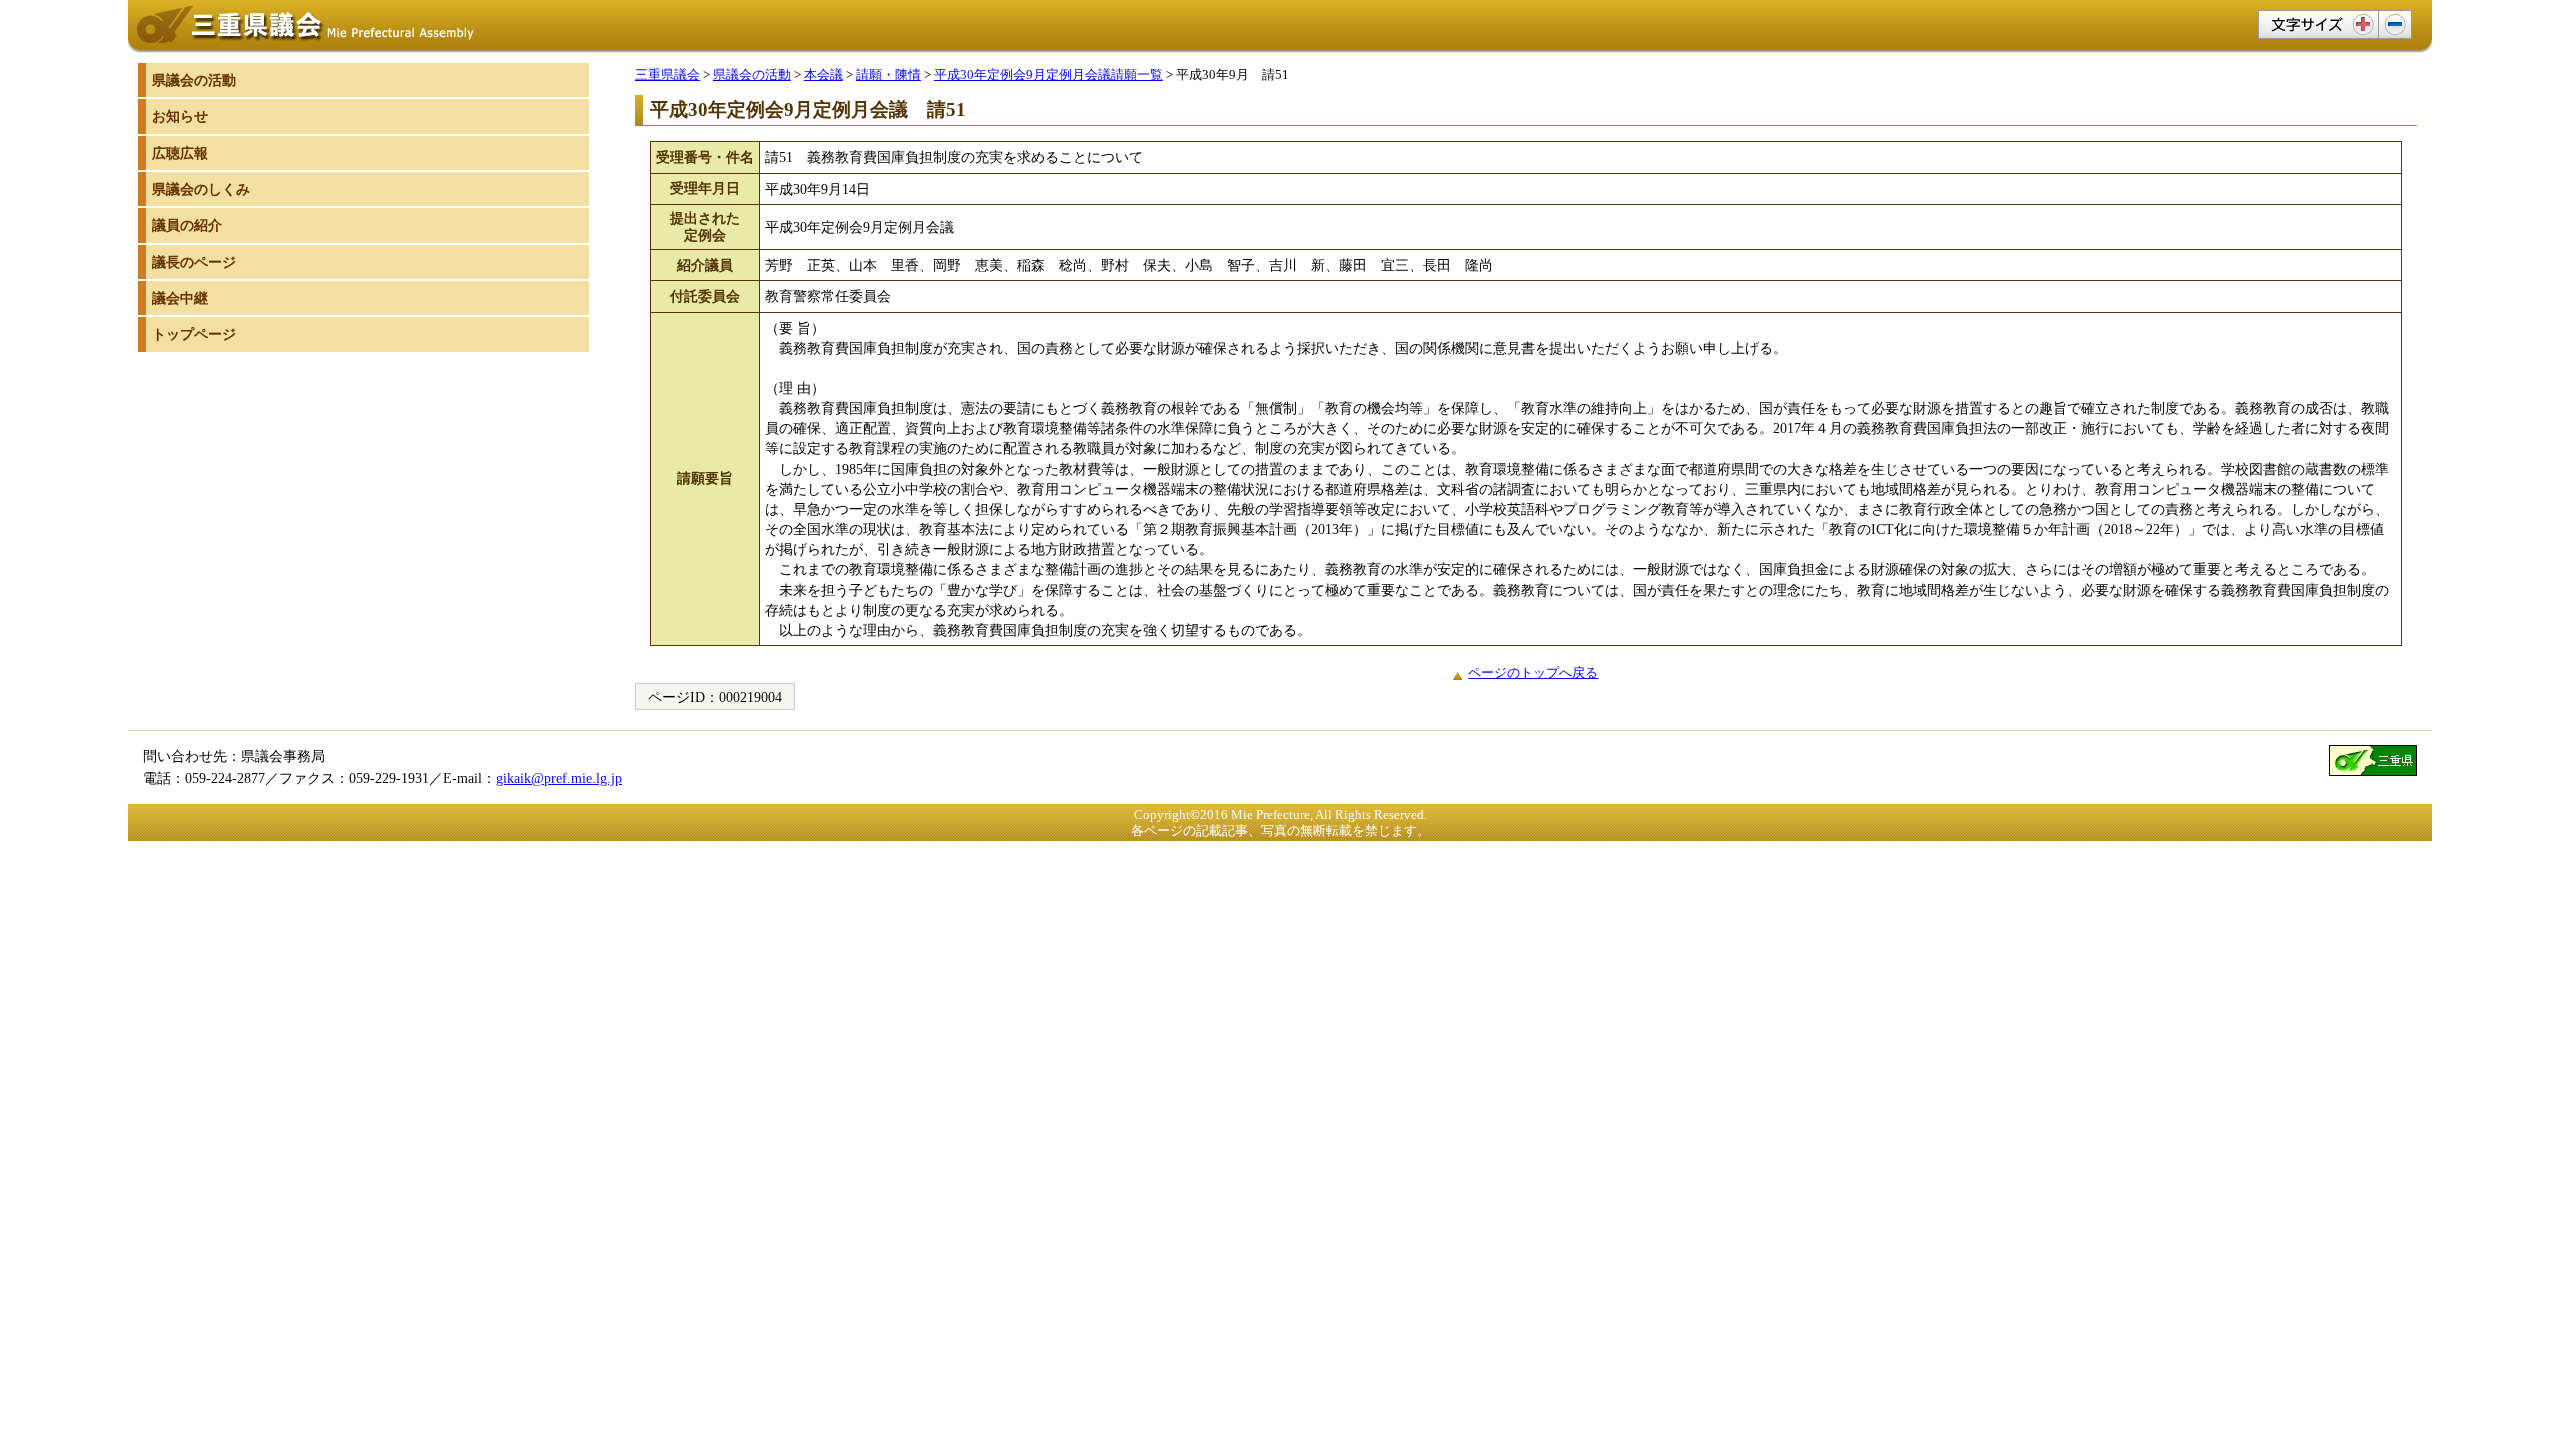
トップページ (194, 334)
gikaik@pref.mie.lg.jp (559, 778)
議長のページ (194, 262)
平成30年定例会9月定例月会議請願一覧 (1048, 74)
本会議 (823, 74)
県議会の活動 (752, 74)
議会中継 (180, 298)
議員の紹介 (187, 225)
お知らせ (180, 116)
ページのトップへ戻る (1533, 672)
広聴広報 (180, 153)
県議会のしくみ (201, 189)
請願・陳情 (888, 74)
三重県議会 (667, 74)
